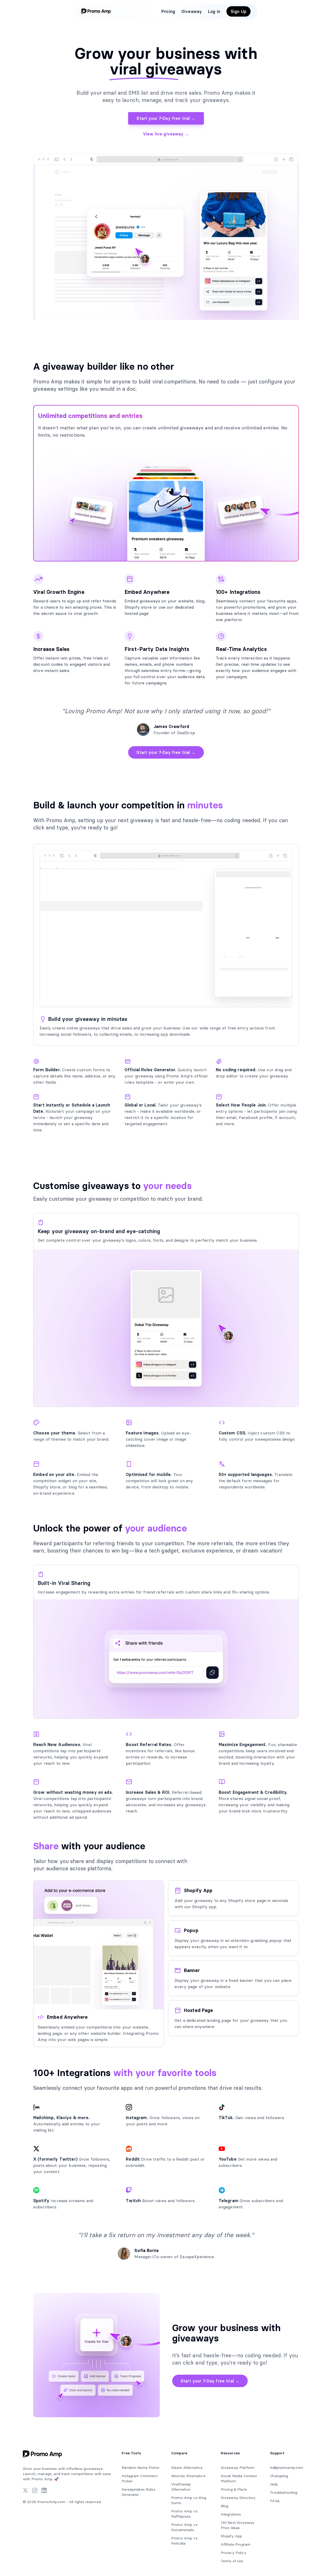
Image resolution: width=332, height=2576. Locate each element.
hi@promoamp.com (287, 2468)
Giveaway (192, 11)
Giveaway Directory (238, 2498)
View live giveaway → (166, 134)
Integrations (231, 2514)
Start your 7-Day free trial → (166, 118)
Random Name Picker (141, 2468)
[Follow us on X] (25, 2490)
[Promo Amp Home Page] (44, 2454)
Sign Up (238, 11)
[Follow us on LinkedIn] (44, 2490)
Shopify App (231, 2536)
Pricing (168, 11)
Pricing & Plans (234, 2489)
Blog (225, 2506)
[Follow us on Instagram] (35, 2490)
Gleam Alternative (187, 2468)
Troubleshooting (284, 2492)
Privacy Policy (234, 2553)
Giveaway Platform (238, 2468)
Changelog (279, 2476)
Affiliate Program (236, 2544)
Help (274, 2484)
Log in (214, 11)
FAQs (275, 2501)
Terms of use (232, 2561)
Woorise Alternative (188, 2476)
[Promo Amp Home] (97, 11)
